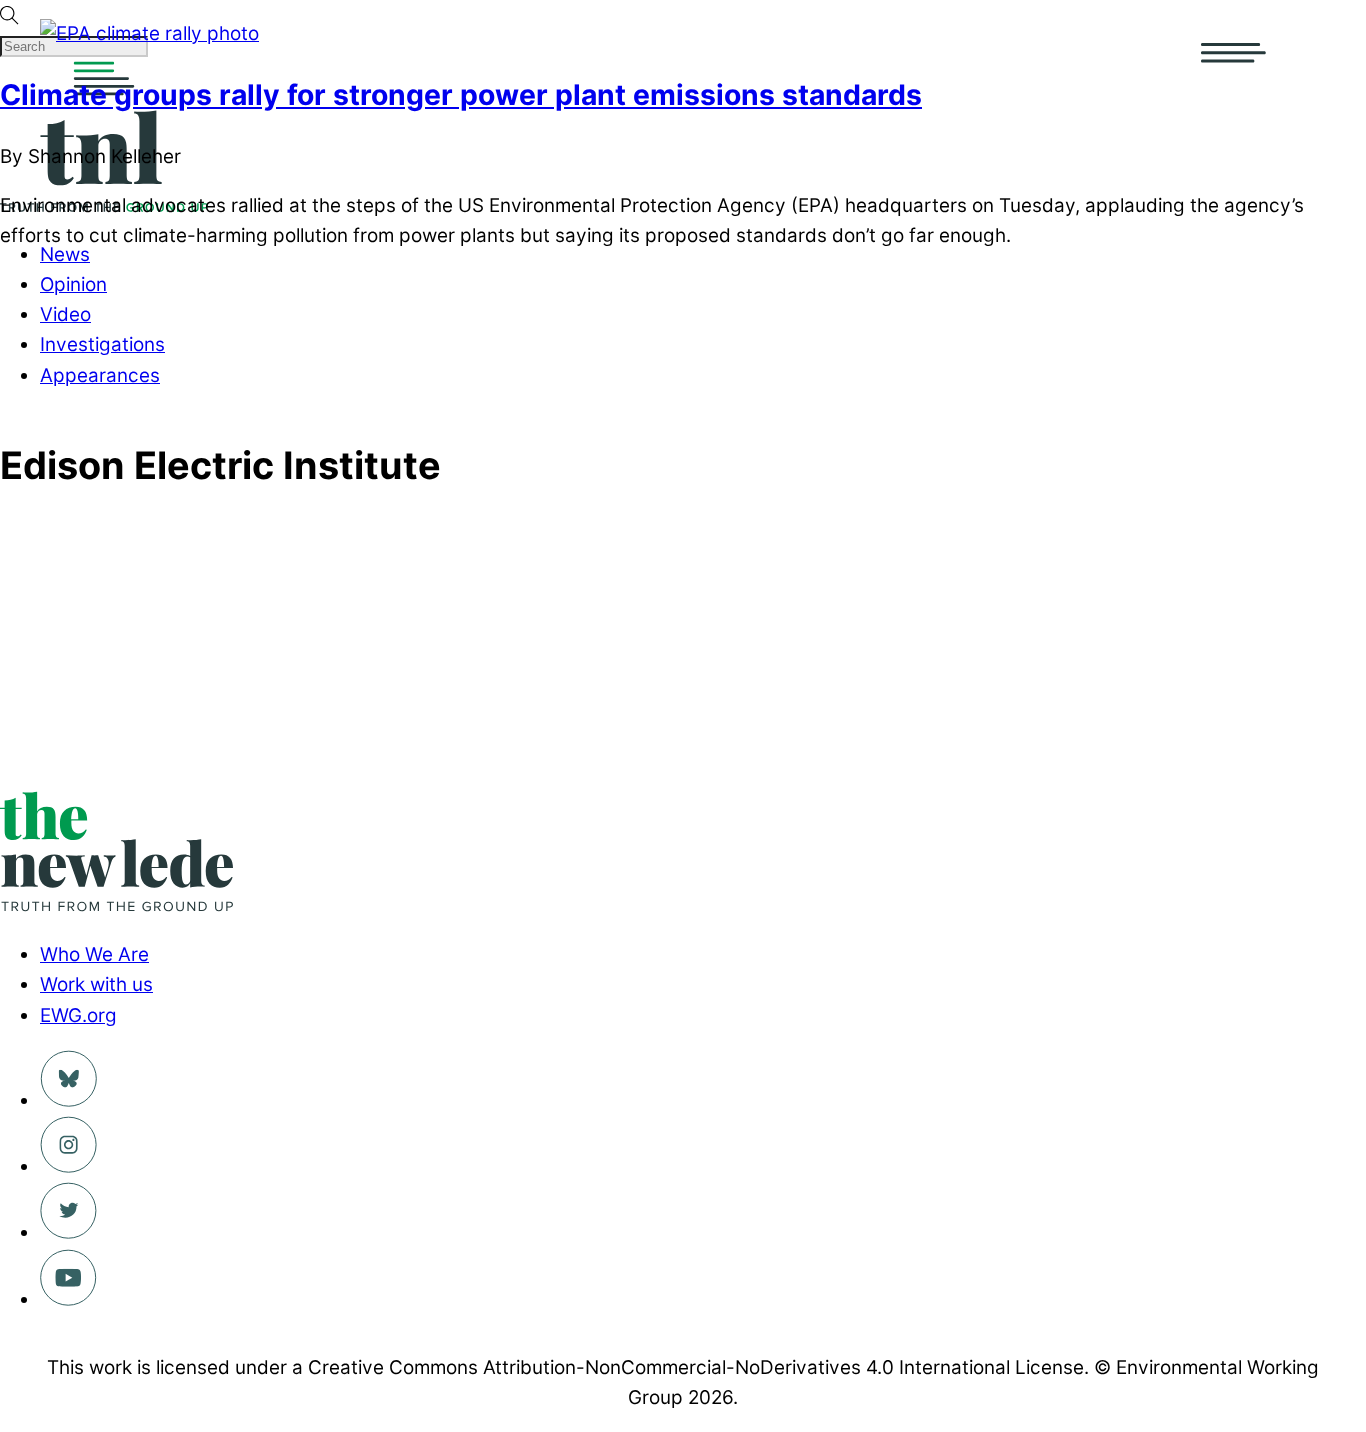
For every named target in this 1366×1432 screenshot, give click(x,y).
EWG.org (78, 1015)
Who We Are (94, 954)
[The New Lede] (116, 905)
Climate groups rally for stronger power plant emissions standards (461, 95)
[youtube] (68, 1299)
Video (65, 314)
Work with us (96, 984)
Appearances (100, 375)
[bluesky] (68, 1100)
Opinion (73, 284)
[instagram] (68, 1166)
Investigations (102, 344)
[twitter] (68, 1232)
